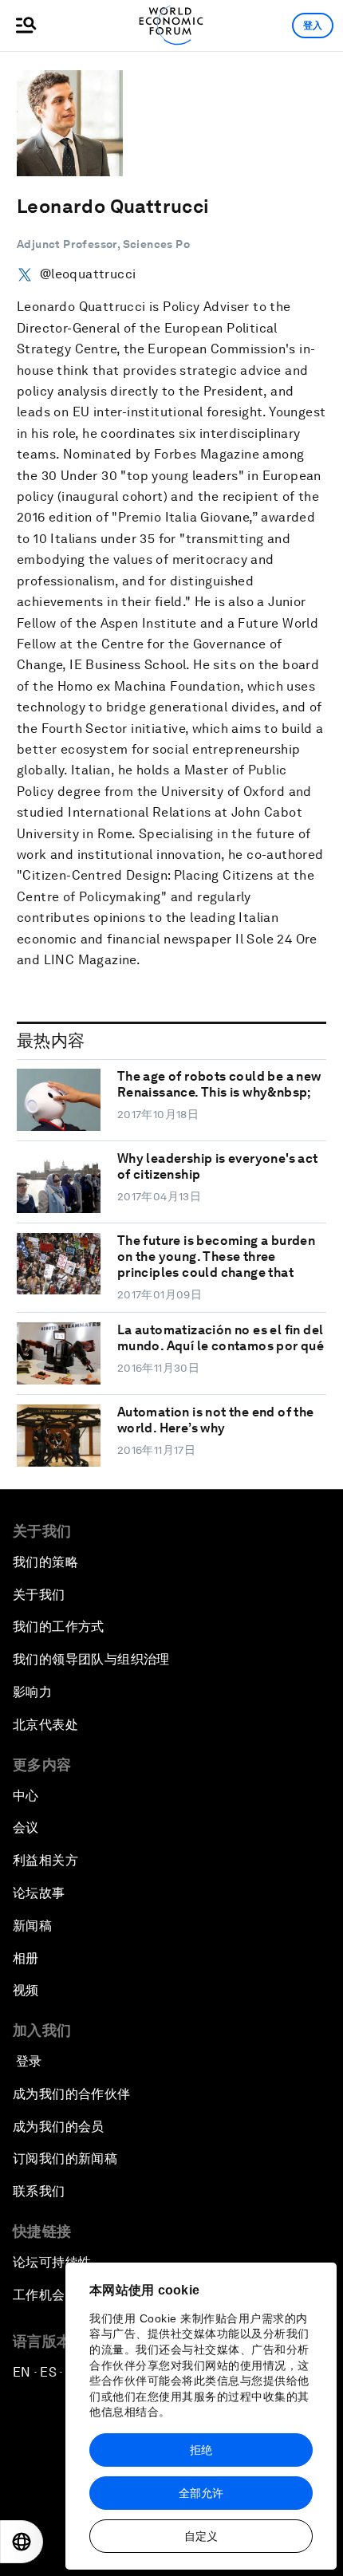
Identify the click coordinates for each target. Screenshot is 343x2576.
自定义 (201, 2536)
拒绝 (201, 2450)
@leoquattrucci (88, 274)
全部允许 (201, 2493)
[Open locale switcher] (22, 2542)
